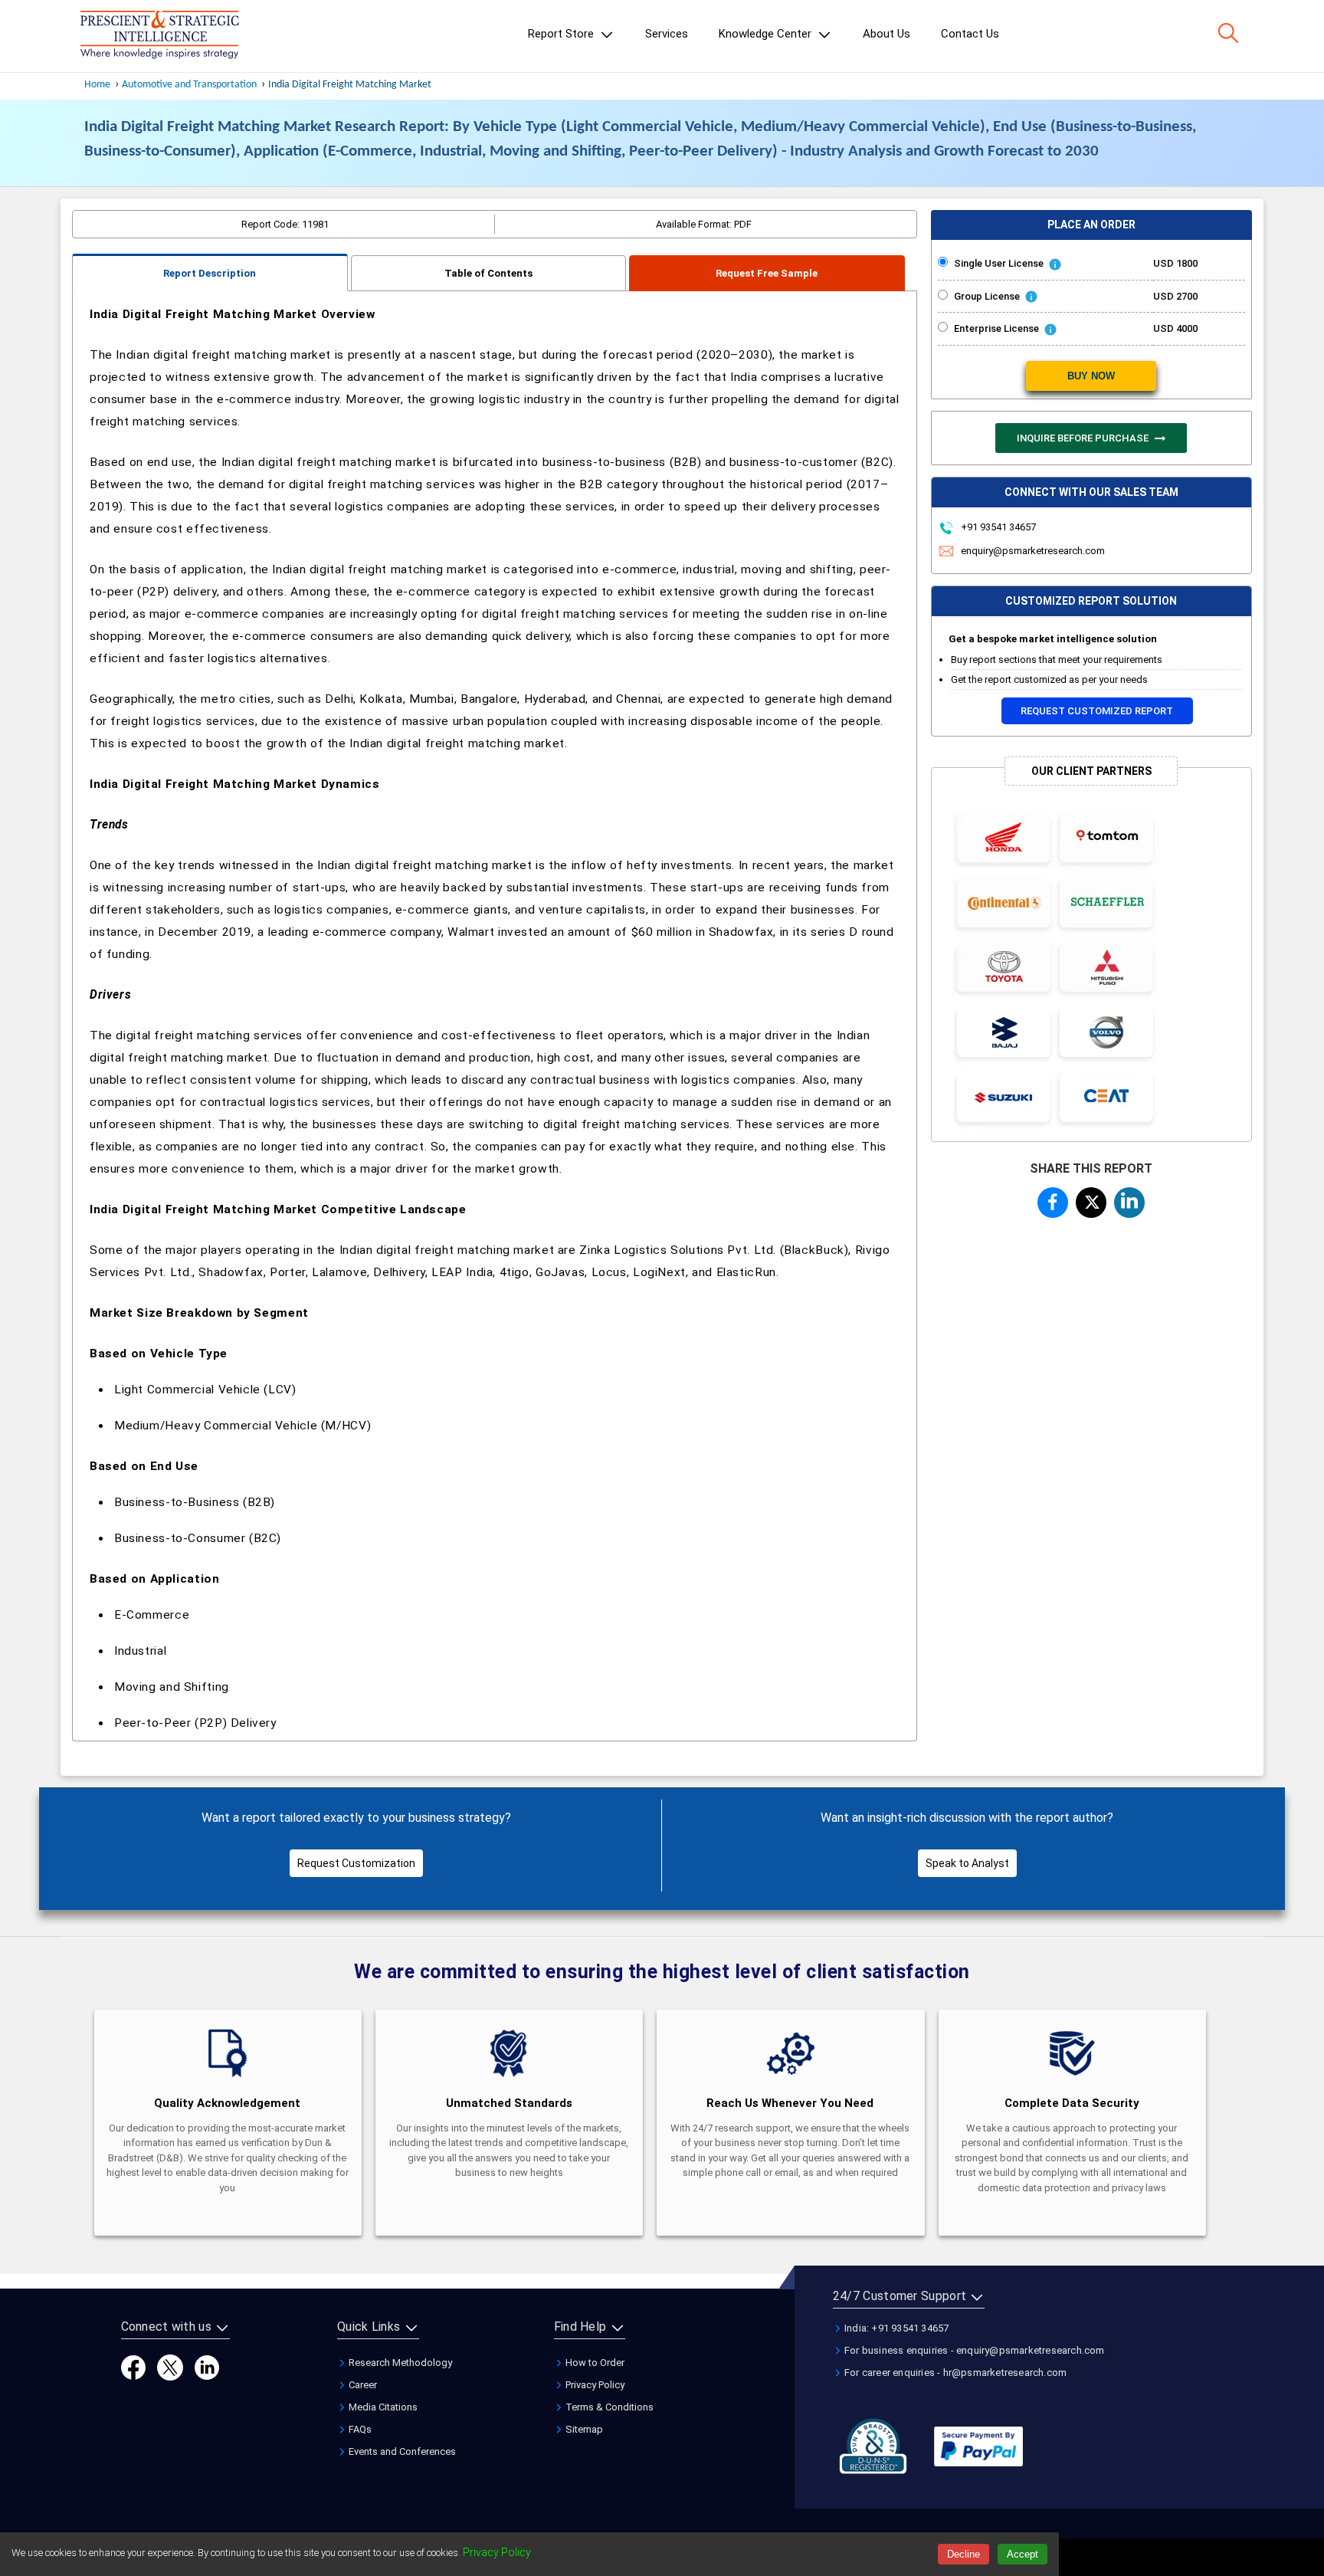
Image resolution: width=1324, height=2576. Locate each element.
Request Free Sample (767, 273)
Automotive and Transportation (189, 85)
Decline (964, 2554)
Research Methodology (399, 2363)
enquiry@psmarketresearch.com (1033, 551)
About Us (886, 34)
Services (667, 34)
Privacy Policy (594, 2385)
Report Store (562, 34)
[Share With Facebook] (1053, 1202)
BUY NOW (1091, 376)
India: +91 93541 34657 (896, 2328)
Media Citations (382, 2407)
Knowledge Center (767, 34)
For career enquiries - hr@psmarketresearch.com (954, 2373)
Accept (1022, 2554)
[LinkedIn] (207, 2366)
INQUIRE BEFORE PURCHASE (1084, 438)
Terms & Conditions (608, 2407)
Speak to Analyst (967, 1863)
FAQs (359, 2429)
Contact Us (970, 34)
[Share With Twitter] (1091, 1200)
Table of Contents (488, 273)
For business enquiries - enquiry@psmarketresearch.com (973, 2350)
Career (362, 2385)
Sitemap (583, 2429)
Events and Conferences (401, 2451)
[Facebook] (133, 2366)
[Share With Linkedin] (1129, 1200)
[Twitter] (170, 2366)
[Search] (1228, 33)
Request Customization (356, 1863)
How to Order (594, 2363)
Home (97, 85)
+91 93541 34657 (997, 527)
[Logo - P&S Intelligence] (159, 36)
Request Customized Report (1097, 711)
